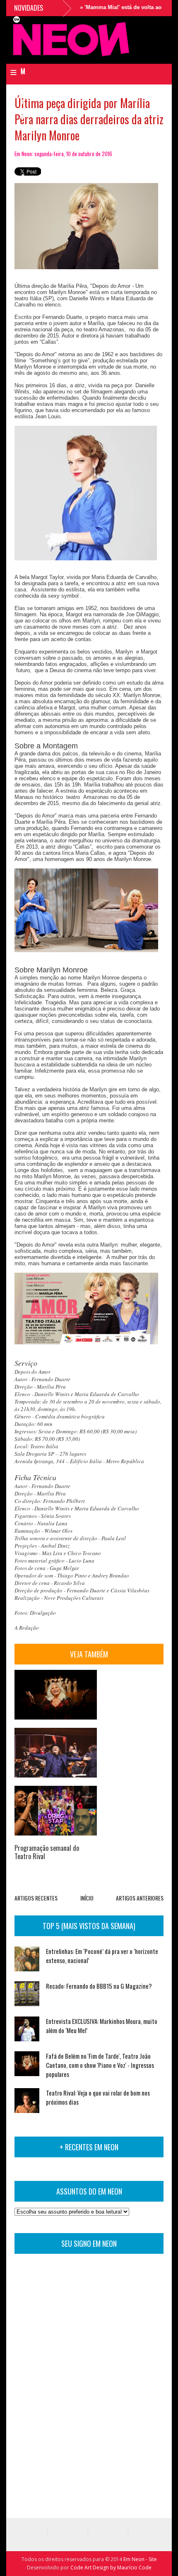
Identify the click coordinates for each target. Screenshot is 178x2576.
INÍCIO (87, 1898)
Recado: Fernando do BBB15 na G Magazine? (99, 1986)
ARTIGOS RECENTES (36, 1898)
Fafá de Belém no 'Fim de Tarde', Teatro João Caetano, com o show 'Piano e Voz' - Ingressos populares (100, 2065)
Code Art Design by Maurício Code (111, 2568)
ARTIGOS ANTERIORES (140, 1898)
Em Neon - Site (140, 2559)
